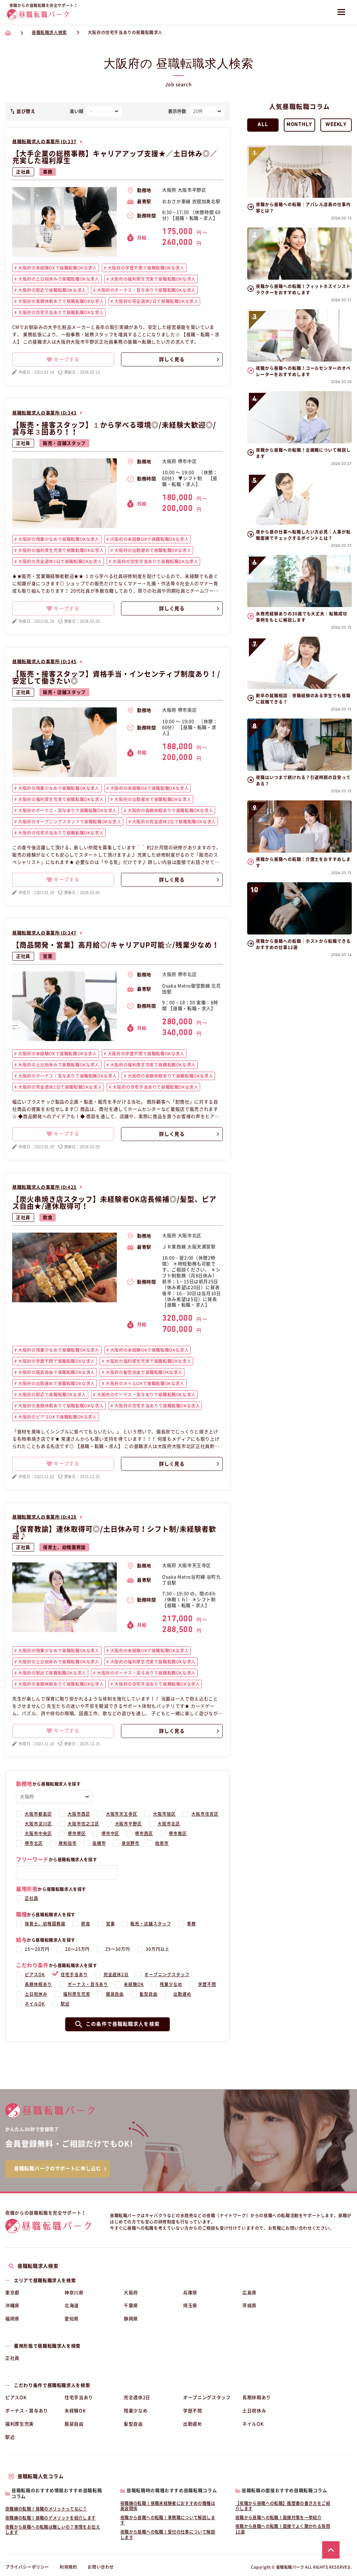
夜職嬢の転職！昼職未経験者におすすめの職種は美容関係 (168, 2506)
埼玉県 (190, 2306)
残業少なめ (171, 1984)
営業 (48, 956)
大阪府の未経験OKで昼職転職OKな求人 (57, 268)
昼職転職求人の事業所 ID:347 (44, 933)
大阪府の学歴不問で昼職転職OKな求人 (145, 268)
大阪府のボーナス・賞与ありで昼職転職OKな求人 (145, 290)
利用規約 (68, 2567)
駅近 (65, 2004)
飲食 (48, 1217)
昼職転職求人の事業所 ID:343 (44, 413)
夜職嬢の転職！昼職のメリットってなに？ (46, 2509)
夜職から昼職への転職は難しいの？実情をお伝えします (53, 2530)
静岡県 (131, 2319)
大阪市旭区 (164, 1814)
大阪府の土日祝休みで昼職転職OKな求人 (58, 279)
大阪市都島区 (38, 1814)
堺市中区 (111, 1833)
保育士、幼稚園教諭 (64, 1547)
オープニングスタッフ (167, 1974)
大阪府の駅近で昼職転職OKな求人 (52, 290)
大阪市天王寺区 (122, 1814)
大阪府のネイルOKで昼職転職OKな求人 (145, 1383)
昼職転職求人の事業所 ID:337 (44, 142)
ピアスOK (35, 1974)
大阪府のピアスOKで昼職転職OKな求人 (57, 1417)
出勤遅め (182, 1994)
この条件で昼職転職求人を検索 (123, 2024)
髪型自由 (149, 1994)
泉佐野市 (131, 1843)
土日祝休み (36, 1994)
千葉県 (131, 2306)
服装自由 (115, 1994)
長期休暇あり (38, 1984)
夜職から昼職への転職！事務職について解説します (168, 2520)
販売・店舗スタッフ (64, 443)
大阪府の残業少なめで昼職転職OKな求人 (58, 539)
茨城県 (249, 2306)
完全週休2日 (116, 1974)
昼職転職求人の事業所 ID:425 (44, 1187)
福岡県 (12, 2319)
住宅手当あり (74, 1974)
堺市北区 (34, 1843)
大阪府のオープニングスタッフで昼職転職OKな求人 (69, 822)
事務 (48, 172)
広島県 (249, 2293)
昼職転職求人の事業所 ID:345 (44, 662)
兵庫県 (190, 2293)
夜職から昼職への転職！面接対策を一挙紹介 (278, 2517)
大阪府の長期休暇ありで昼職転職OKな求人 (60, 301)
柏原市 (162, 1843)
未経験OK (134, 1984)
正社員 (23, 172)
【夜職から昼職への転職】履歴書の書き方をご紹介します (283, 2506)
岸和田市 (68, 1843)
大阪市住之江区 (83, 1824)
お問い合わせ (101, 2567)
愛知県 (72, 2319)
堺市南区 (178, 1833)
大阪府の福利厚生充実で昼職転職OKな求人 (152, 279)
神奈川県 (74, 2293)
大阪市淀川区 (38, 1824)
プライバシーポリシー (27, 2567)
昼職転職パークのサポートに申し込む (58, 2168)
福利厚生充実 (77, 1994)
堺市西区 (144, 1833)
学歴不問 (207, 1984)
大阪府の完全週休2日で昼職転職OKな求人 (156, 301)
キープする (67, 359)
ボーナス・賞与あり (88, 1984)
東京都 (12, 2293)
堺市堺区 (77, 1833)
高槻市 (99, 1843)
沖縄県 (12, 2306)
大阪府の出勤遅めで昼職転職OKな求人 (152, 550)
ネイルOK (35, 2004)
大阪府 (131, 2293)
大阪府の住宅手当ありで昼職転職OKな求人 (60, 312)
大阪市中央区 (38, 1833)
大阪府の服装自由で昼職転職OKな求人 (56, 1372)
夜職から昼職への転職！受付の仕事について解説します (168, 2535)
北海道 (72, 2306)
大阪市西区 (79, 1814)
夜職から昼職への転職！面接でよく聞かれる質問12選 (283, 2529)
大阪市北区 (169, 1824)
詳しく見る (172, 359)
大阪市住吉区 (205, 1814)
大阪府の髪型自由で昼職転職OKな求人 (143, 1372)
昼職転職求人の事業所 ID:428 (44, 1517)
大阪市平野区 (129, 1824)
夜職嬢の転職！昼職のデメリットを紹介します (51, 2518)
